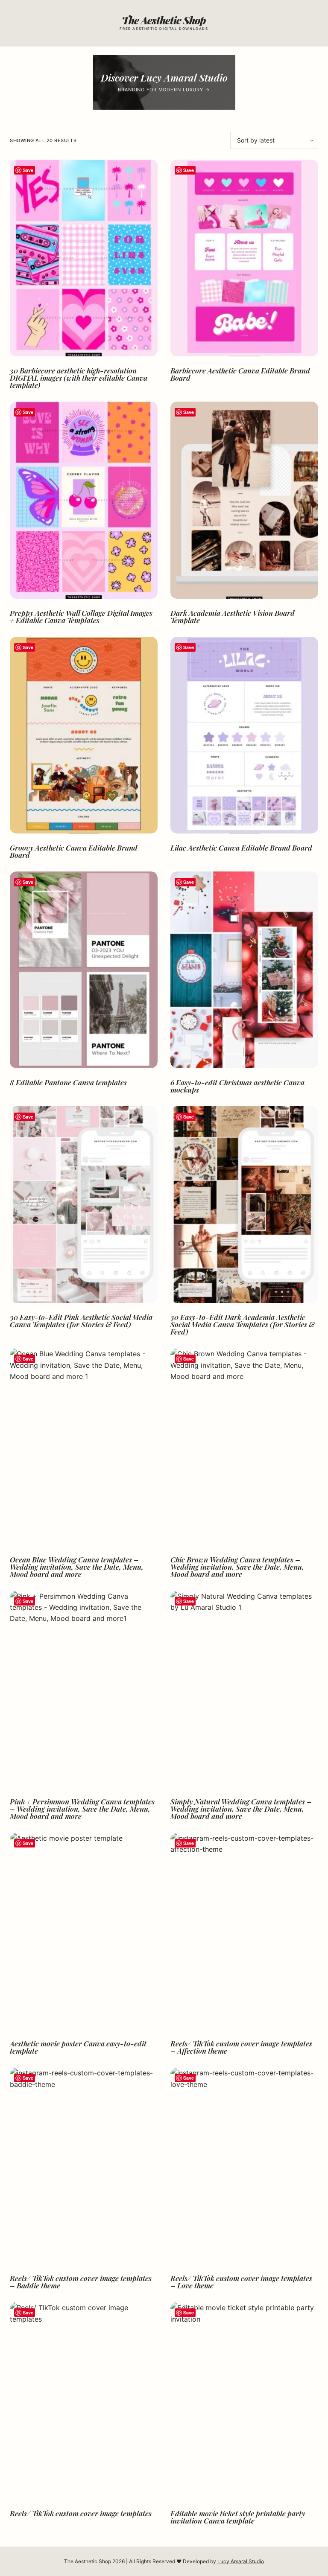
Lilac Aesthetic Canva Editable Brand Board (241, 848)
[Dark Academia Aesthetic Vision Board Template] (244, 500)
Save (28, 170)
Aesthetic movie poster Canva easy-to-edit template (78, 2047)
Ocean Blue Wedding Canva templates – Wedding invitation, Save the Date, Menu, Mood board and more (77, 1567)
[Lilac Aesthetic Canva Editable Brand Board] (244, 735)
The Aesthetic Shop (164, 20)
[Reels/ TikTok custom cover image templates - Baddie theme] (84, 2166)
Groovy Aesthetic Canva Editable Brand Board (74, 851)
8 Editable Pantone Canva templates (68, 1082)
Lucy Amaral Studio (241, 2561)
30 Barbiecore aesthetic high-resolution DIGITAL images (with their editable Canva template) (79, 378)
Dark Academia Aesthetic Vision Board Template (233, 616)
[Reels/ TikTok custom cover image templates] (84, 2400)
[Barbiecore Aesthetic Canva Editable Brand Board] (244, 258)
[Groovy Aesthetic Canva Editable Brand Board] (84, 735)
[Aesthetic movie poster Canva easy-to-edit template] (84, 1931)
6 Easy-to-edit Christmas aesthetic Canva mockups (237, 1086)
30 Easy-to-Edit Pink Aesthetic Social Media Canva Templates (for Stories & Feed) (81, 1321)
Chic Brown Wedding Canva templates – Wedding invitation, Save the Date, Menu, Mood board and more (237, 1567)
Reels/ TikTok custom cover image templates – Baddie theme (81, 2282)
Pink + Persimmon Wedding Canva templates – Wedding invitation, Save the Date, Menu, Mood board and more (82, 1809)
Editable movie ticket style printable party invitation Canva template (238, 2517)
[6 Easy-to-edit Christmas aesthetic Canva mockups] (244, 970)
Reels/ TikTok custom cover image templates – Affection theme (241, 2047)
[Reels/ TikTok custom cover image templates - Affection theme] (244, 1931)
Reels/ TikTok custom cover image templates (81, 2513)
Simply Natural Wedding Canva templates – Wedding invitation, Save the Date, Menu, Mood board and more (241, 1809)
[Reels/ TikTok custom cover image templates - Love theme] (244, 2166)
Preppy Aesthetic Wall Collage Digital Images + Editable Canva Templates (81, 616)
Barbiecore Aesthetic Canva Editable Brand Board (240, 374)
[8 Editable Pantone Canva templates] (84, 970)
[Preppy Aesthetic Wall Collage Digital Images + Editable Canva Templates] (84, 500)
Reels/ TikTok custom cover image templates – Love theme (241, 2282)
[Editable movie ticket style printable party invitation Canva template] (244, 2400)
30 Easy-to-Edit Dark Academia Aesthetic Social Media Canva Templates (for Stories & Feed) (243, 1324)
